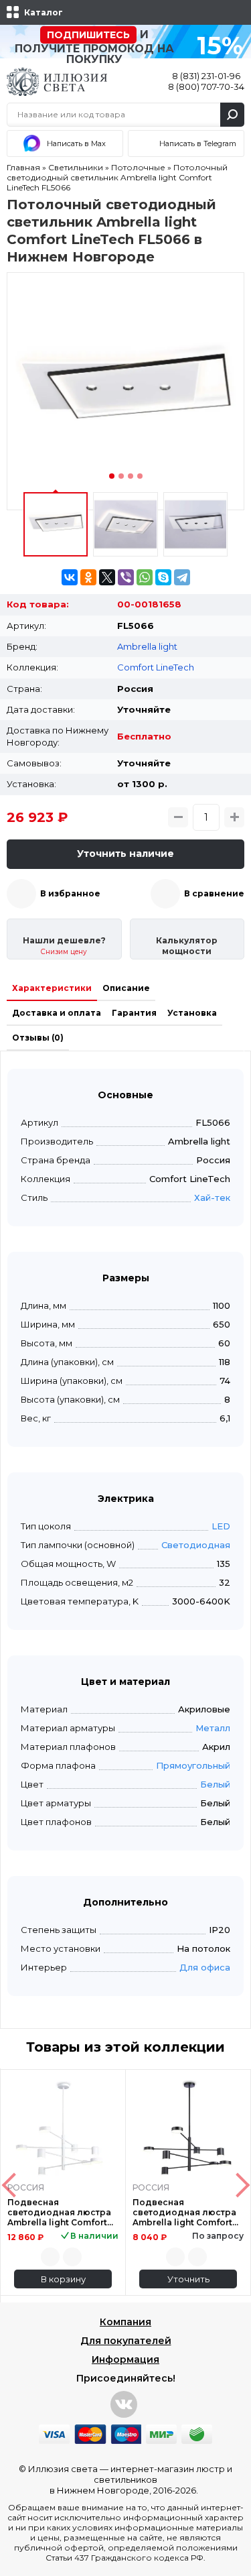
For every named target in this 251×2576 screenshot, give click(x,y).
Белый (215, 1784)
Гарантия (134, 1013)
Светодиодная (196, 1545)
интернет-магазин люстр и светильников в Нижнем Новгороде (141, 2479)
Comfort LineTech (156, 667)
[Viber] (126, 577)
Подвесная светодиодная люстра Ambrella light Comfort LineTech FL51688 (59, 2212)
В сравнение (214, 893)
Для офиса (205, 1967)
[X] (107, 577)
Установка (192, 1013)
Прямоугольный (193, 1765)
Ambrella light (147, 646)
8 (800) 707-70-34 (206, 86)
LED (221, 1526)
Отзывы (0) (38, 1038)
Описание (126, 988)
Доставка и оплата (57, 1013)
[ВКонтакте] (70, 577)
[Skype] (163, 577)
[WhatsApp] (145, 577)
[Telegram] (182, 577)
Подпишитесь (88, 35)
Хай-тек (212, 1197)
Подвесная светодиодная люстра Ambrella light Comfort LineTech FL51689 (184, 2212)
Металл (213, 1728)
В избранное (70, 893)
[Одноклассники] (88, 577)
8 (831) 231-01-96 (206, 76)
